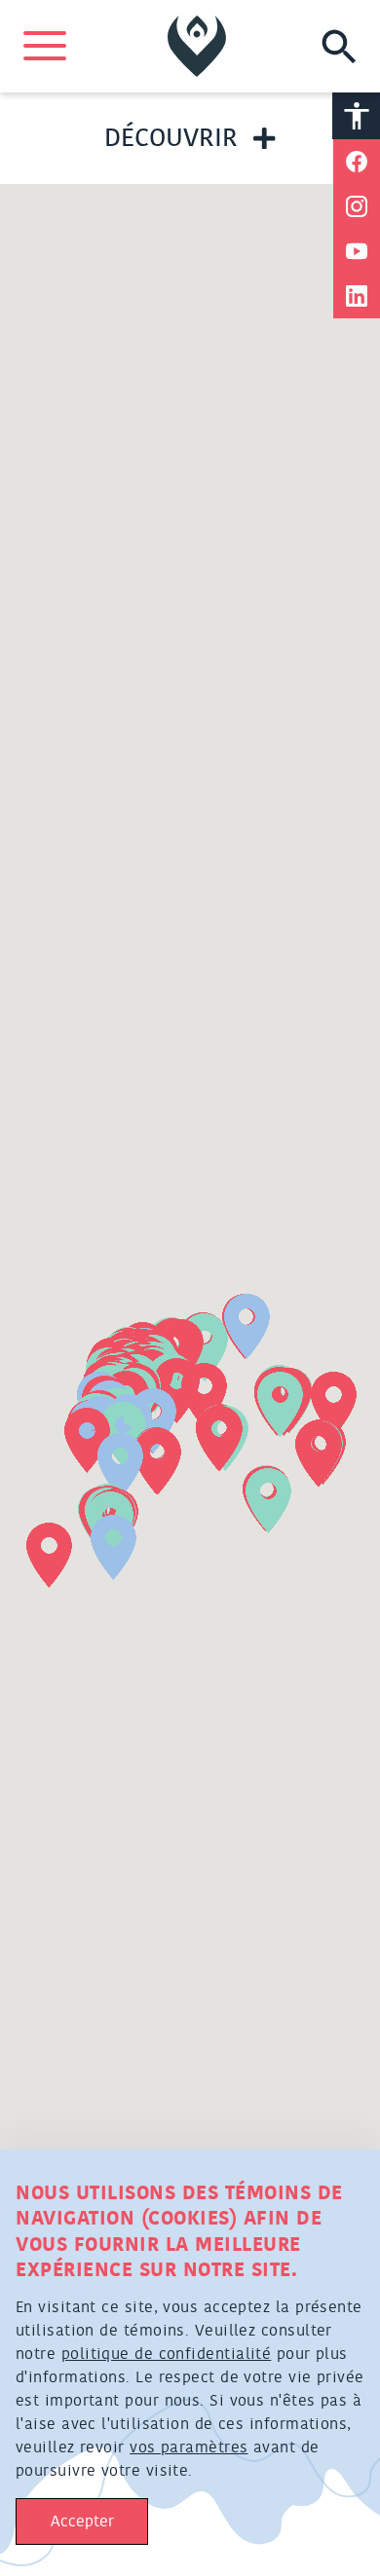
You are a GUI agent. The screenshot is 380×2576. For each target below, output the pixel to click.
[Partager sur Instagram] (357, 206)
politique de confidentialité (167, 2354)
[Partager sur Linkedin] (357, 296)
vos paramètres (189, 2447)
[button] (268, 1501)
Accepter (82, 2521)
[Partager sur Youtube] (357, 251)
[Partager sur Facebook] (357, 162)
